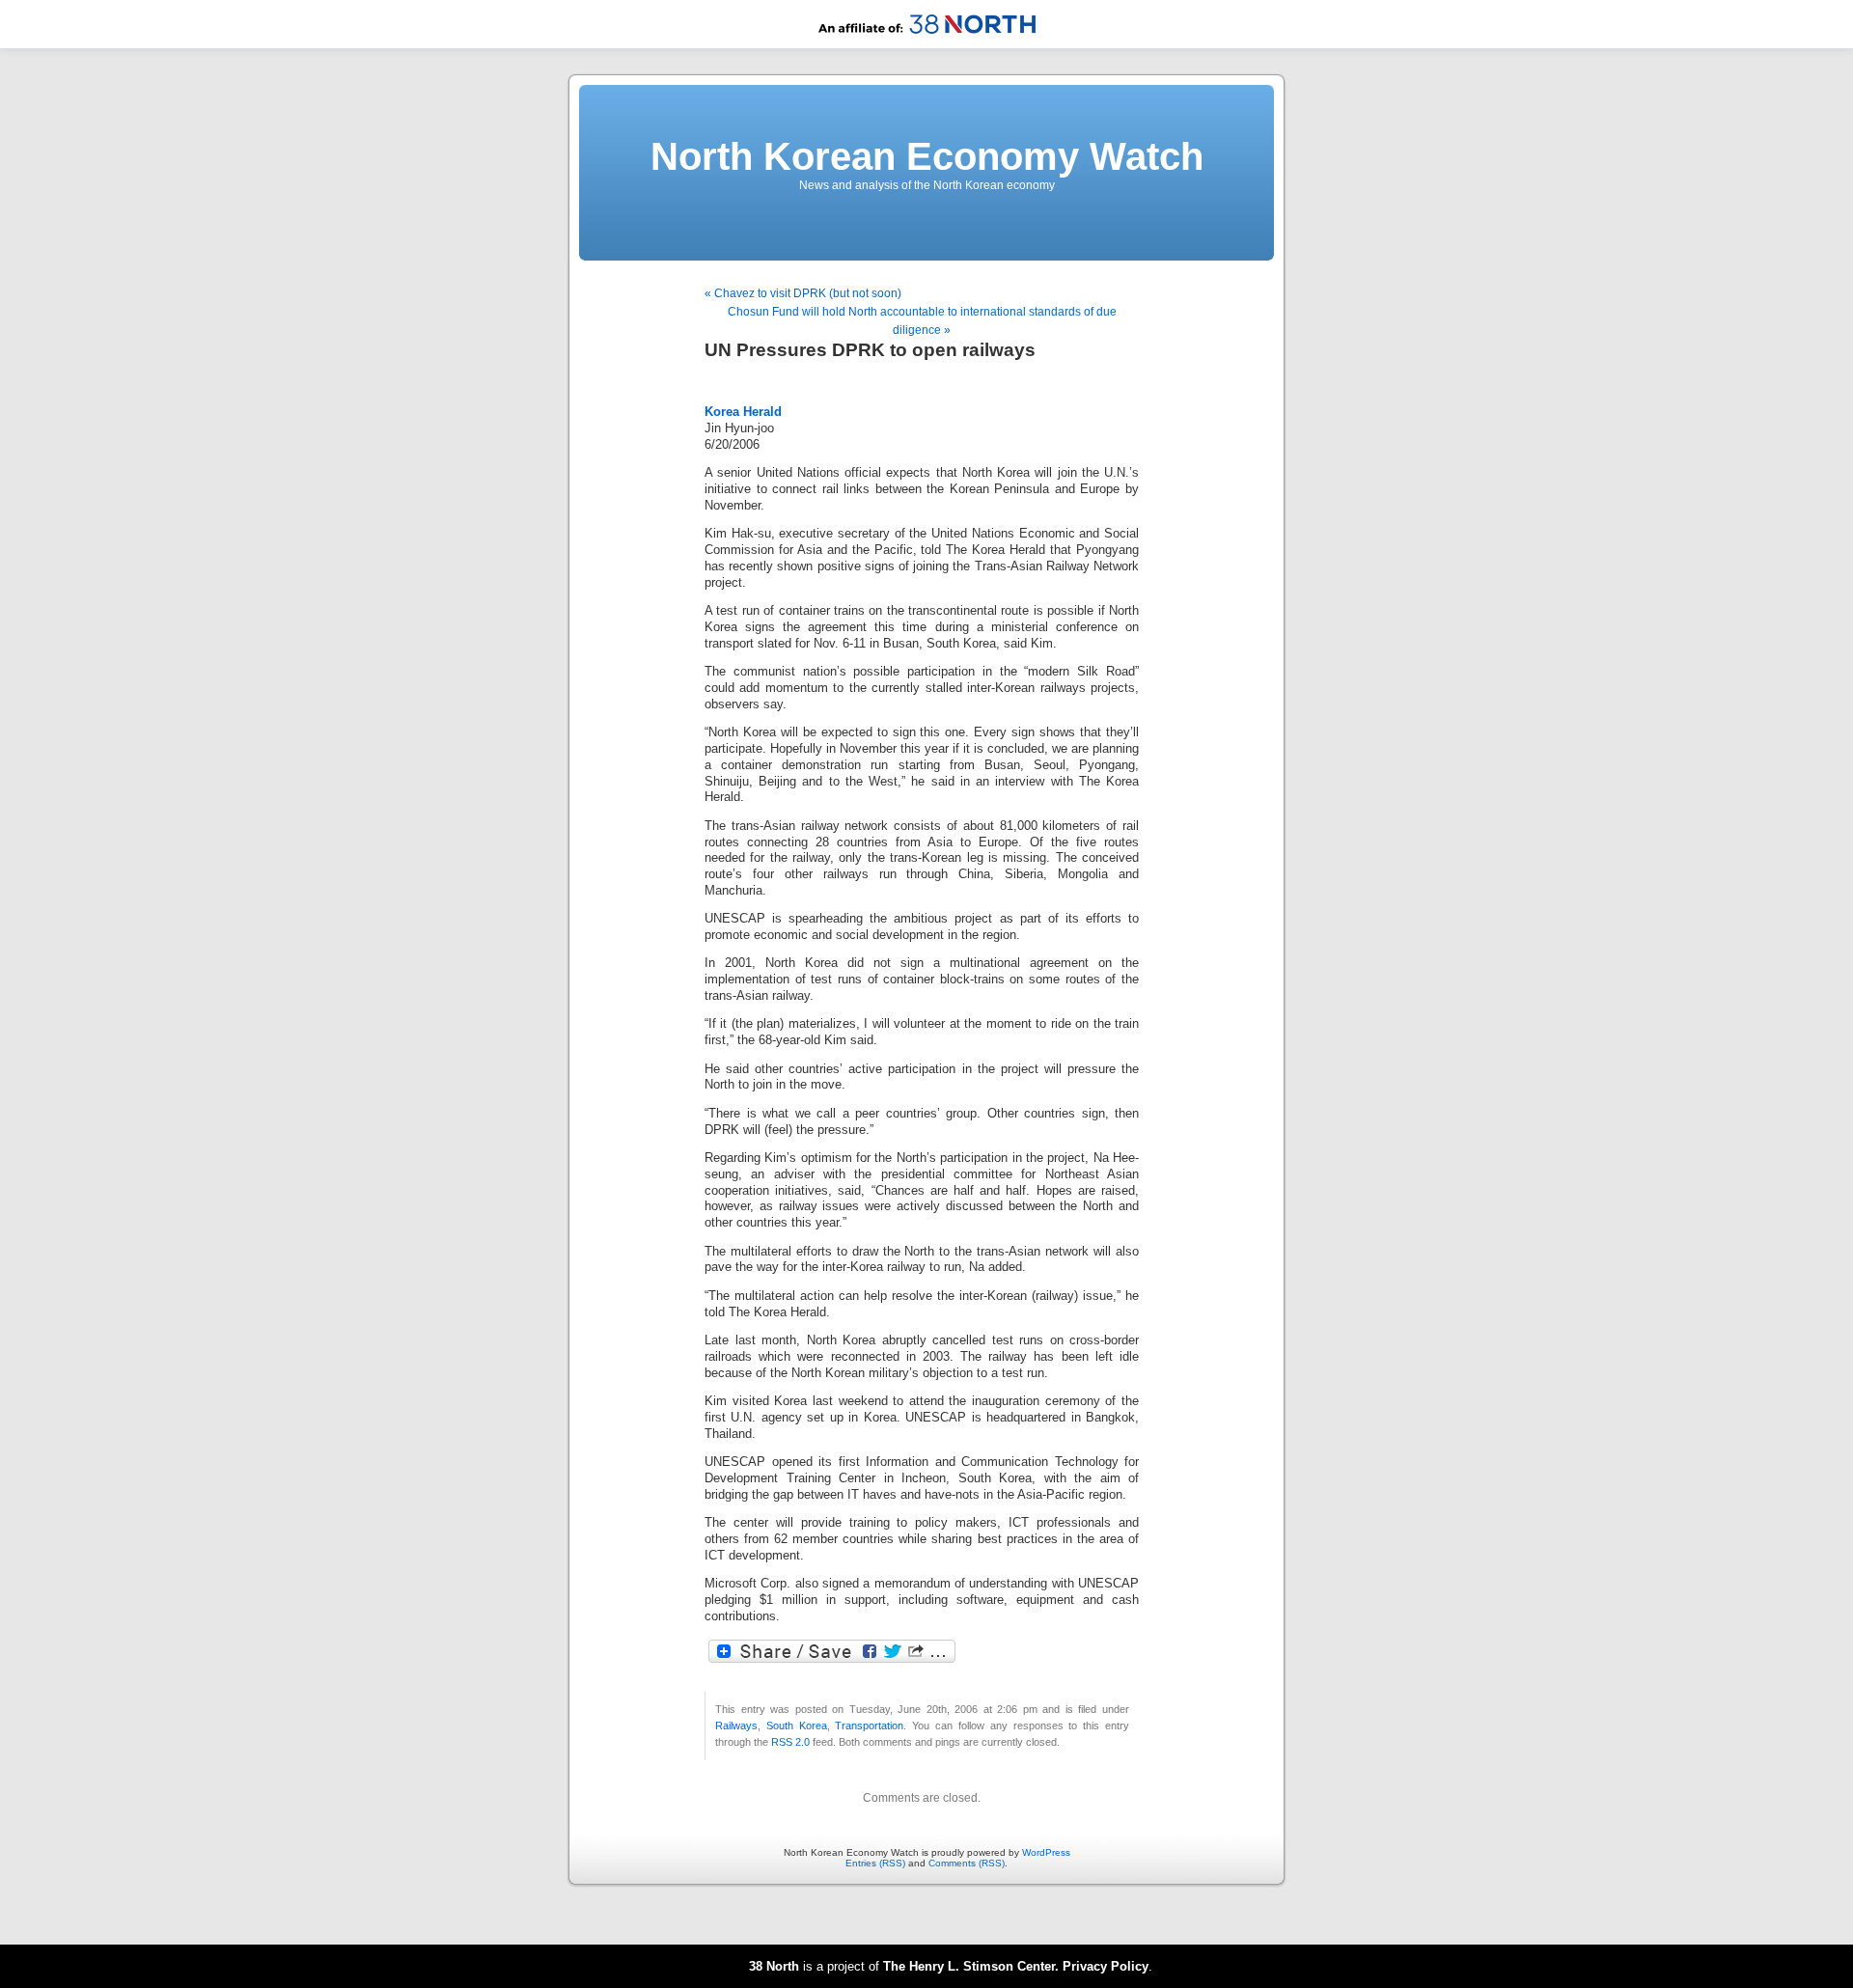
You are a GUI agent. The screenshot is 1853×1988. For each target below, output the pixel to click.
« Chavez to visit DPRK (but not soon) (803, 293)
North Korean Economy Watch (927, 156)
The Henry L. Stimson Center (969, 1966)
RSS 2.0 (790, 1742)
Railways (736, 1726)
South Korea (797, 1726)
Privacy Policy (1106, 1966)
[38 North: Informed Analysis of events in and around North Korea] (927, 45)
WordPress (1046, 1852)
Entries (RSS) (875, 1863)
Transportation (869, 1726)
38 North (774, 1966)
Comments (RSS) (967, 1863)
